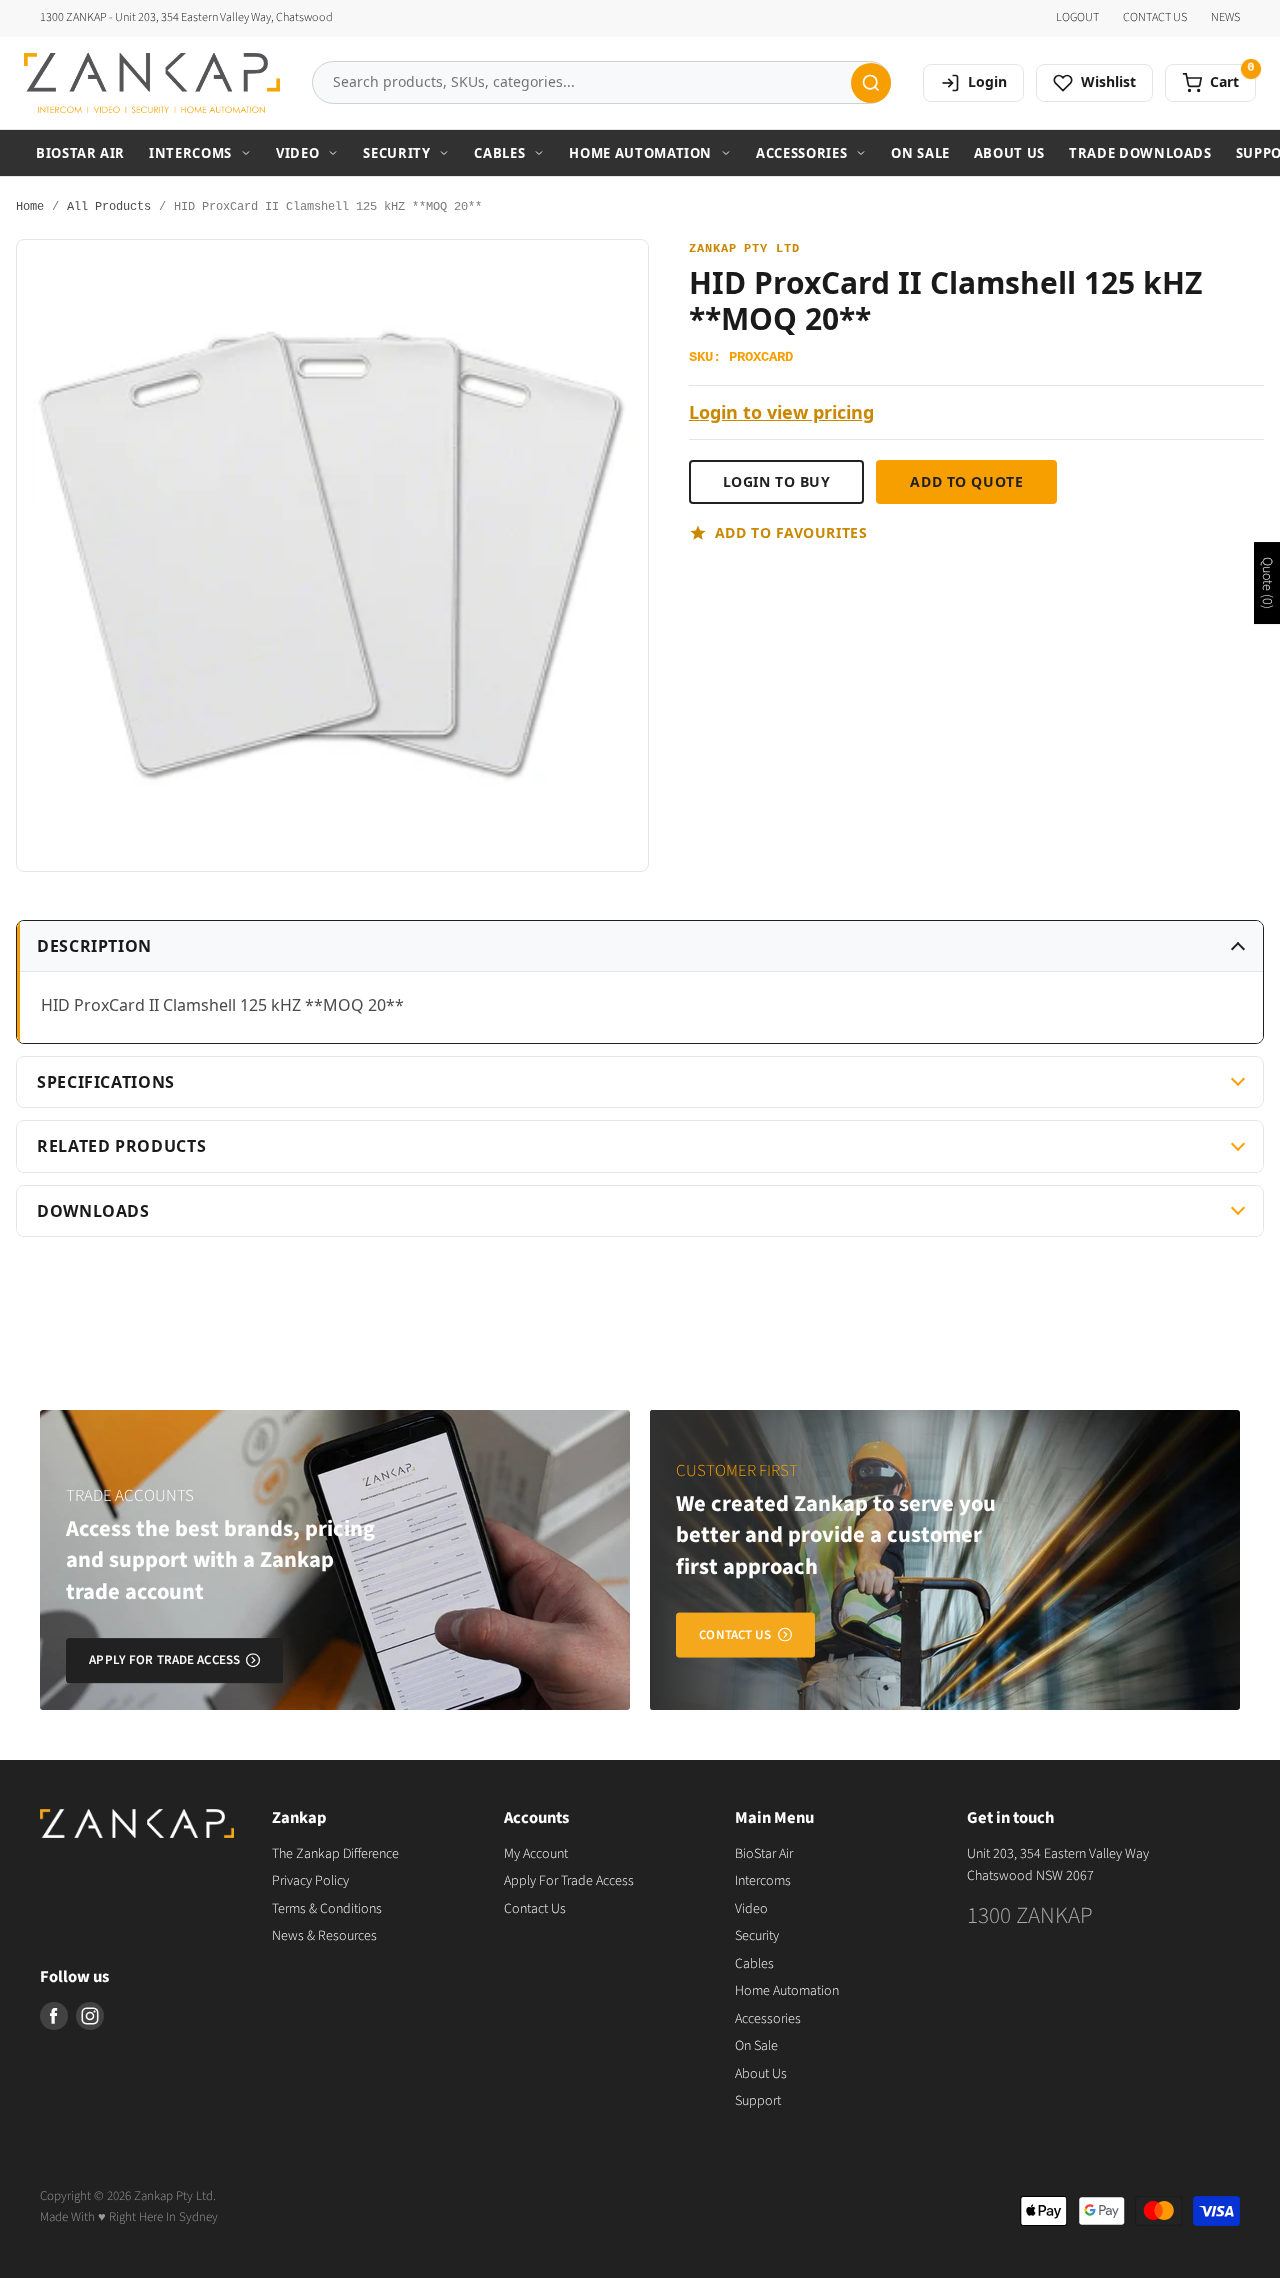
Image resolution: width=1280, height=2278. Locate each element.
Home (30, 207)
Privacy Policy (310, 1881)
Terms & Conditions (327, 1909)
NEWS (1225, 18)
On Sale (920, 153)
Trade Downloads (1140, 153)
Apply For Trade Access (569, 1881)
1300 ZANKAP (1030, 1915)
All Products (109, 207)
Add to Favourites (791, 532)
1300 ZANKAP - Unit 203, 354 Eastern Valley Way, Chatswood (186, 18)
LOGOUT (1077, 18)
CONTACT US (1155, 18)
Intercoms (190, 153)
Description (94, 946)
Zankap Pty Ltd (744, 249)
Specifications (106, 1082)
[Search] (871, 83)
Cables (499, 153)
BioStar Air (80, 153)
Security (396, 153)
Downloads (93, 1211)
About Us (1009, 153)
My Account (536, 1854)
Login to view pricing (781, 412)
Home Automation (640, 153)
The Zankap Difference (335, 1854)
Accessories (801, 153)
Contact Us (535, 1909)
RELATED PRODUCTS (121, 1146)
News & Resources (324, 1936)
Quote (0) (1267, 583)
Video (297, 153)
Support (758, 2101)
